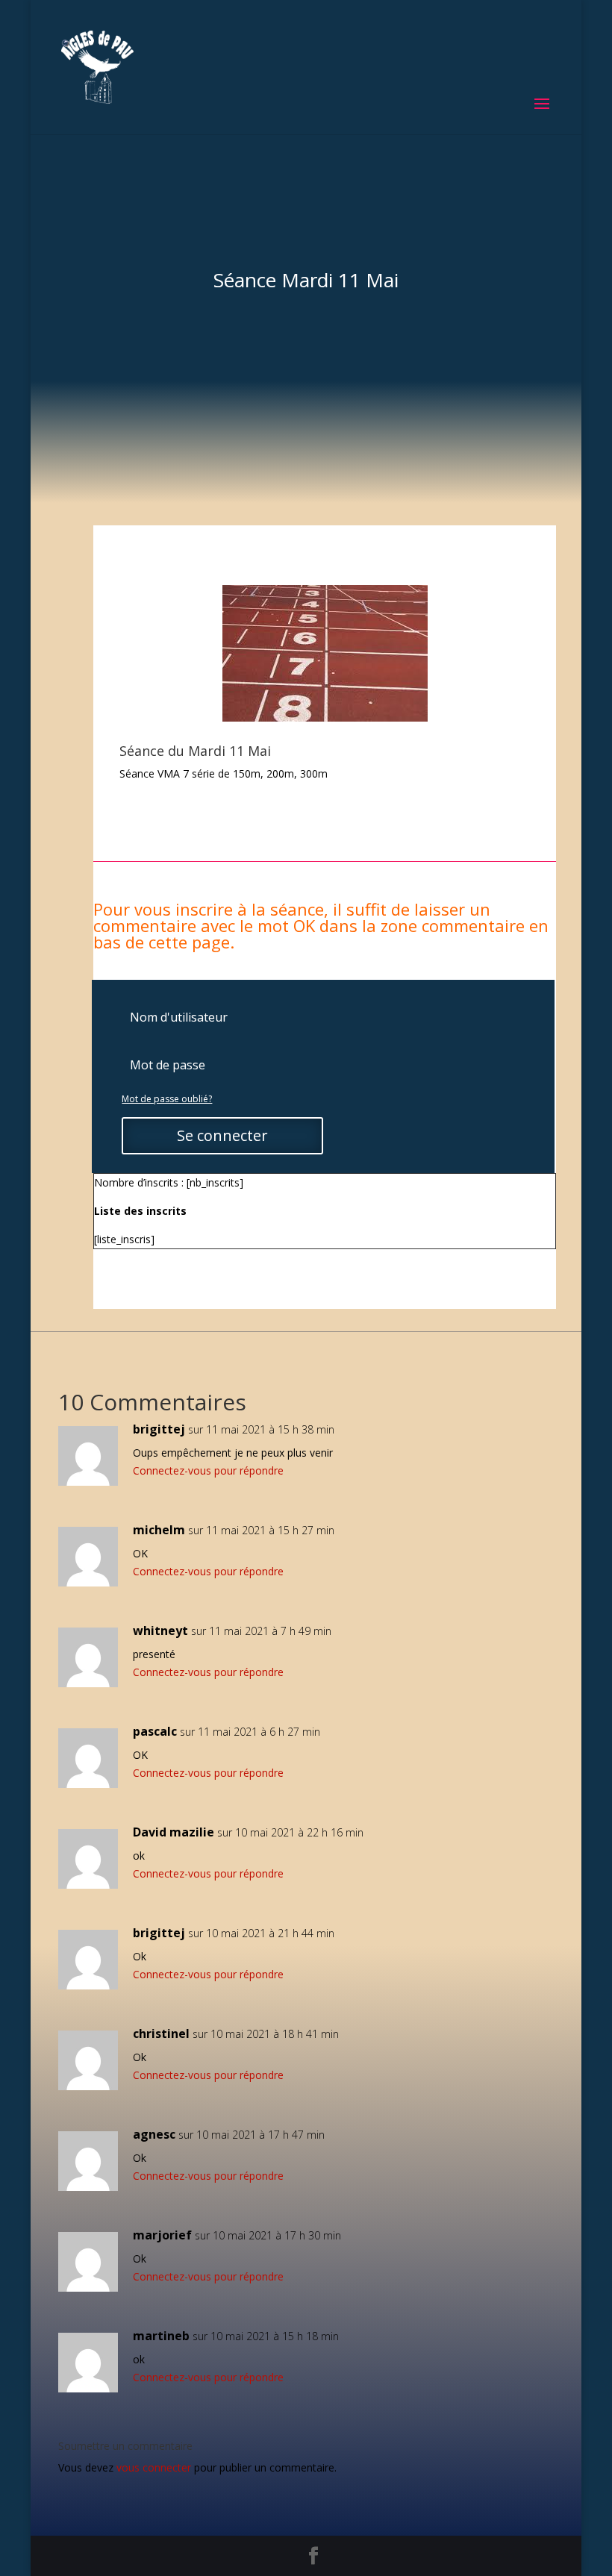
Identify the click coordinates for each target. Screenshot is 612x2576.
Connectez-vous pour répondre (208, 1470)
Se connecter (222, 1135)
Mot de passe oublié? (167, 1099)
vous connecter (154, 2467)
